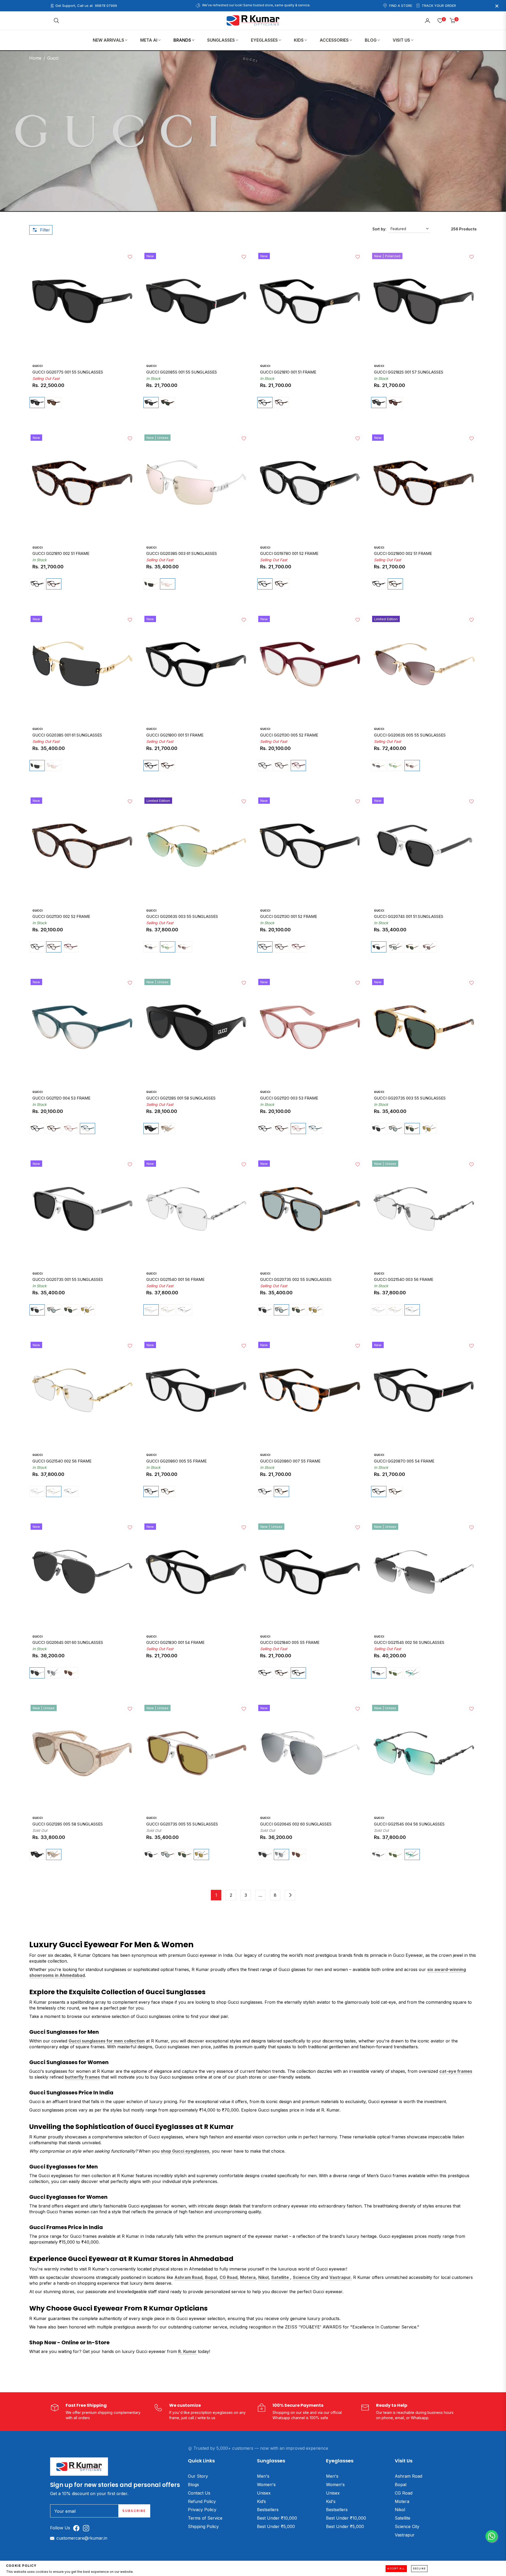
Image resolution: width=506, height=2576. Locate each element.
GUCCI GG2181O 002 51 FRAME (61, 554)
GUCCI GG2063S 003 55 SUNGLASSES (182, 917)
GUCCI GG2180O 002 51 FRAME (403, 554)
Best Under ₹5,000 (276, 2526)
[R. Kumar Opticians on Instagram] (87, 2528)
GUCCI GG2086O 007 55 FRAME (290, 1461)
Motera (402, 2501)
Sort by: (379, 229)
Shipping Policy (203, 2526)
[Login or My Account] (427, 21)
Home (35, 58)
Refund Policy (202, 2501)
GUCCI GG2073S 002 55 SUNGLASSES (296, 1280)
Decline (419, 2569)
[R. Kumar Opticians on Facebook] (78, 2528)
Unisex (264, 2493)
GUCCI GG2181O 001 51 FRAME (288, 372)
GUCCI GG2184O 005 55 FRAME (290, 1643)
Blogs (193, 2485)
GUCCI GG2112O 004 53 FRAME (61, 1098)
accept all (396, 2569)
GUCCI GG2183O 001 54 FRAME (175, 1643)
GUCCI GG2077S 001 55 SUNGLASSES (68, 372)
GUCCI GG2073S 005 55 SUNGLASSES (182, 1824)
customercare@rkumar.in (82, 2538)
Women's (266, 2485)
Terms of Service (205, 2518)
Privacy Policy (202, 2510)
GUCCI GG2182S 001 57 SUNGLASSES (409, 372)
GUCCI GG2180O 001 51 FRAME (175, 735)
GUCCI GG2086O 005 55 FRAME (176, 1461)
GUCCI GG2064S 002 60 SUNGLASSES (296, 1824)
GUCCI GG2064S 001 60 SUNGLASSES (68, 1643)
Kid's (331, 2501)
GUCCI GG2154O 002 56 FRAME (62, 1461)
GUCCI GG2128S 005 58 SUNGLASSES (68, 1824)
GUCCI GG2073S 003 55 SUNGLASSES (410, 1098)
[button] (56, 21)
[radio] (37, 403)
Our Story (198, 2476)
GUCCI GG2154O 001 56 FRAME (175, 1280)
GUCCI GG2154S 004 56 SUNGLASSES (409, 1824)
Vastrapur (405, 2535)
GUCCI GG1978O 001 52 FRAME (289, 554)
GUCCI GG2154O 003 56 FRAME (404, 1280)
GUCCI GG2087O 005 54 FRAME (404, 1461)
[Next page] (290, 1895)
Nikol (400, 2510)
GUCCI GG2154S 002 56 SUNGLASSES (409, 1643)
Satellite (403, 2518)
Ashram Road (408, 2476)
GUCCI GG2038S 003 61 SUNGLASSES (182, 554)
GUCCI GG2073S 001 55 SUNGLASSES (68, 1280)
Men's (263, 2476)
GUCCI (37, 366)
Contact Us (199, 2493)
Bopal (401, 2485)
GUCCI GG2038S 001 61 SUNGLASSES (67, 735)
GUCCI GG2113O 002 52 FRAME (61, 917)
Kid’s (261, 2501)
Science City (407, 2526)
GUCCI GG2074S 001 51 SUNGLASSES (409, 917)
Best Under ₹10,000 (277, 2518)
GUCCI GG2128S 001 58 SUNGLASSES (181, 1098)
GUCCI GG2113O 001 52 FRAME (289, 917)
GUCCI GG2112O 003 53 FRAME (289, 1098)
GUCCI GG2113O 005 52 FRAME (289, 735)
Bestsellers (268, 2510)
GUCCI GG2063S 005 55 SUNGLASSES (410, 735)
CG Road (404, 2493)
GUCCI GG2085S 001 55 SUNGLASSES (182, 372)
